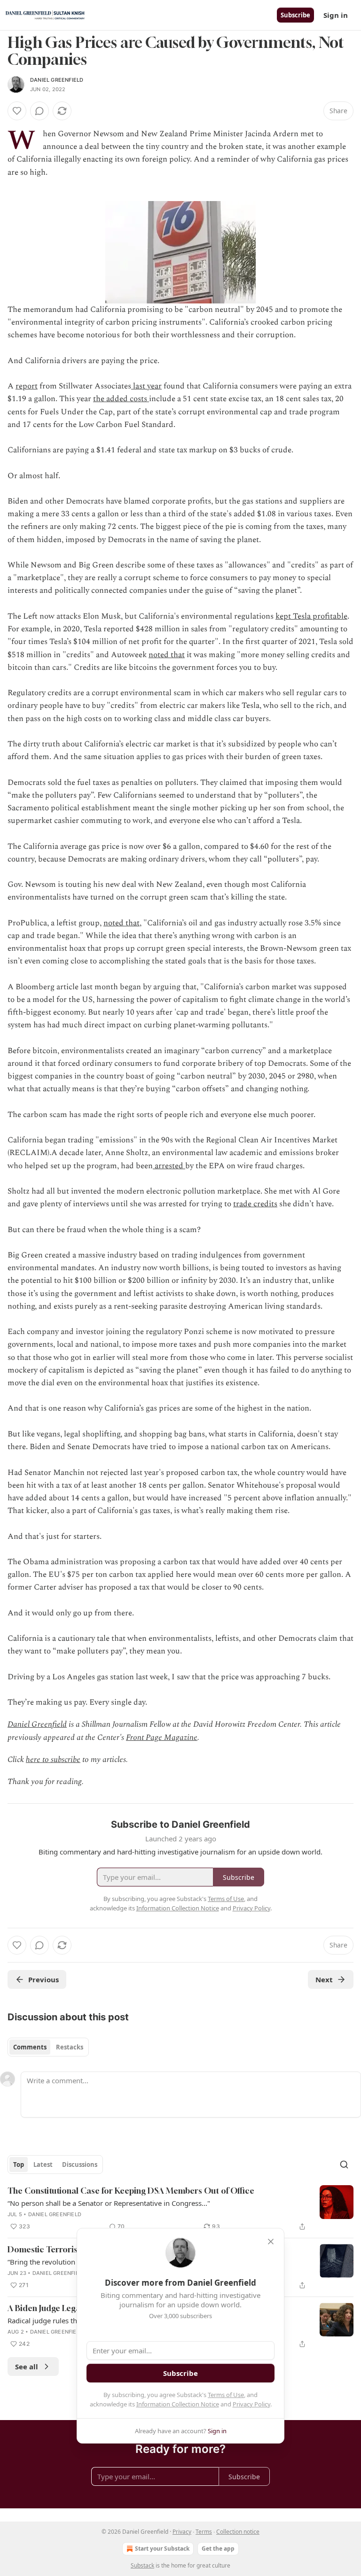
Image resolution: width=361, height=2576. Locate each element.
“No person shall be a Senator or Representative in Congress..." (109, 2203)
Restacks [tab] (70, 2047)
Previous (43, 1979)
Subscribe (295, 15)
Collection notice (238, 2532)
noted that (167, 655)
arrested (169, 1166)
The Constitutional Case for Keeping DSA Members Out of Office (131, 2191)
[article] (180, 2209)
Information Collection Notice (178, 2404)
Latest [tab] (43, 2165)
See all (27, 2367)
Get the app (218, 2549)
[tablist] (48, 2047)
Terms (204, 2532)
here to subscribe (53, 1760)
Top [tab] (19, 2165)
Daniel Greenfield (57, 80)
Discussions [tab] (80, 2165)
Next (324, 1979)
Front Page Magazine (162, 1738)
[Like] (17, 111)
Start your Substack (162, 2549)
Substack (142, 2565)
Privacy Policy (251, 2404)
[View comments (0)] (39, 111)
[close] (271, 2242)
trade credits (255, 1204)
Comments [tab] (30, 2047)
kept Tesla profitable (311, 616)
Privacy (182, 2532)
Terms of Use (226, 2395)
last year (146, 386)
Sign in (336, 15)
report (27, 386)
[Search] (344, 2165)
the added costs (121, 399)
